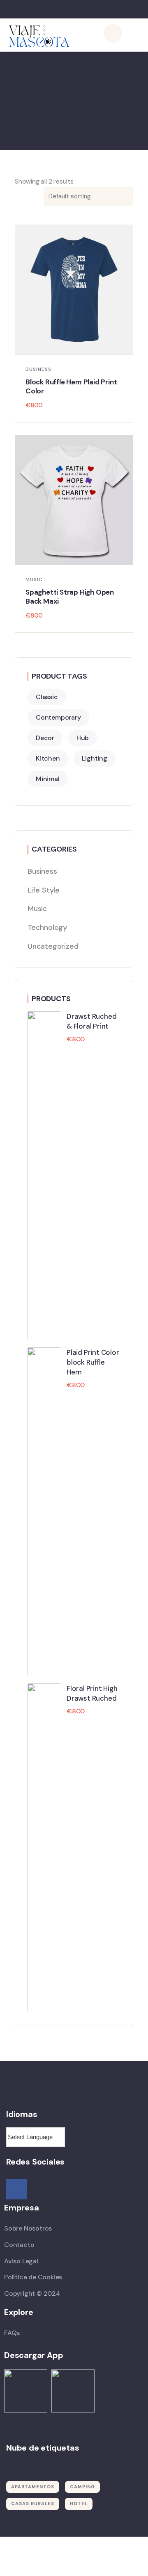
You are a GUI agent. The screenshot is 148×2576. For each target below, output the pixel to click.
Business (38, 369)
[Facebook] (16, 2189)
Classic (47, 697)
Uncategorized (53, 946)
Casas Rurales (33, 2503)
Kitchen (48, 758)
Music (34, 579)
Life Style (44, 890)
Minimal (48, 779)
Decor (45, 738)
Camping (82, 2487)
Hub (83, 738)
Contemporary (58, 717)
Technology (47, 927)
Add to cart (77, 346)
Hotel (79, 2503)
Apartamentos (33, 2487)
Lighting (94, 758)
